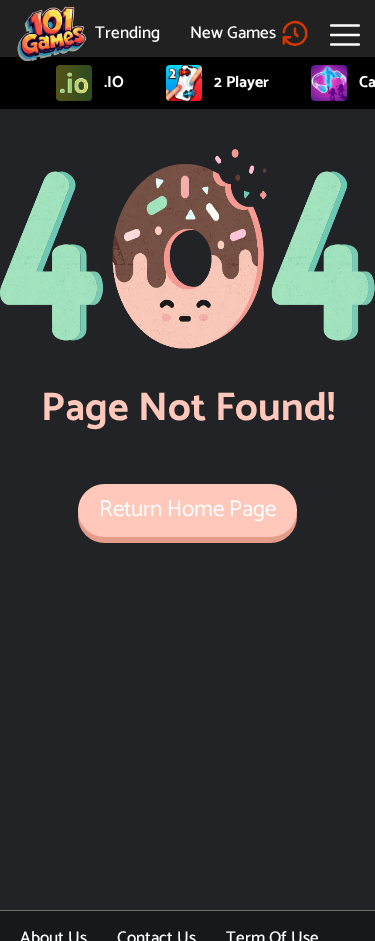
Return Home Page (187, 509)
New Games (233, 33)
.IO (114, 82)
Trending (127, 33)
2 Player (241, 82)
